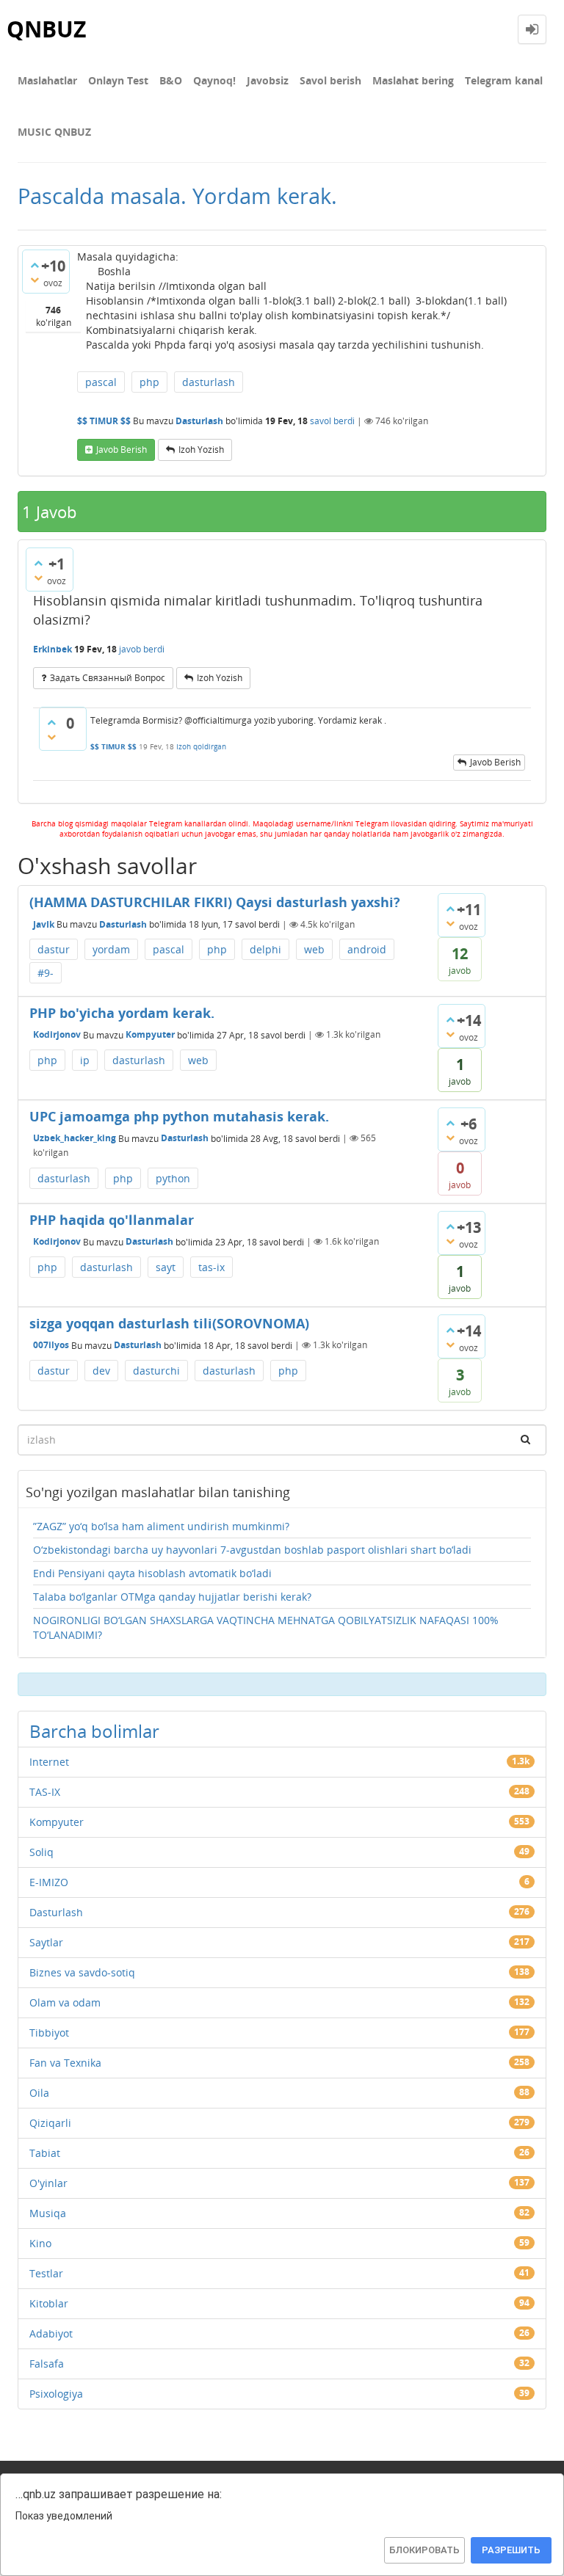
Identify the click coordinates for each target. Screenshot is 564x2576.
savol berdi (332, 421)
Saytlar (46, 1942)
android (367, 949)
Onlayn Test (118, 80)
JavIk (44, 924)
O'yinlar (48, 2183)
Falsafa (47, 2364)
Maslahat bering (413, 80)
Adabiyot (51, 2333)
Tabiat (45, 2153)
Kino (40, 2243)
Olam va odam (65, 2002)
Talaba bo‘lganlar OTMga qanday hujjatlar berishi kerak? (172, 1597)
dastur (54, 949)
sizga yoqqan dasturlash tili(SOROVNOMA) (169, 1323)
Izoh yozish (201, 450)
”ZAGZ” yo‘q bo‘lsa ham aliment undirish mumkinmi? (161, 1526)
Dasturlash (199, 421)
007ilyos (51, 1345)
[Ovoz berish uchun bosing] (35, 265)
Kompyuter (150, 1034)
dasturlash (209, 382)
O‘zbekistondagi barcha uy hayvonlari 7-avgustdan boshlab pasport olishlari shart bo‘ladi (252, 1550)
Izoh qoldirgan (201, 746)
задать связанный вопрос (108, 678)
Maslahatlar (47, 80)
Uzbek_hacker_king (75, 1138)
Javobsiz (268, 80)
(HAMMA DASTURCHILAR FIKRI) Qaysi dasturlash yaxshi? (215, 902)
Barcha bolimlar (94, 1731)
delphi (265, 949)
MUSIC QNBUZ (54, 132)
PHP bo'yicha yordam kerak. (122, 1013)
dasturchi (156, 1371)
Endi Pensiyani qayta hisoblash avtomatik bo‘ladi (152, 1573)
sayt (166, 1267)
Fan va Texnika (65, 2063)
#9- (46, 973)
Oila (39, 2093)
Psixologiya (56, 2394)
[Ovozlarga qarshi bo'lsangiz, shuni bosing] (35, 280)
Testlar (46, 2273)
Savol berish (330, 80)
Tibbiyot (49, 2033)
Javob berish (122, 450)
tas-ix (211, 1267)
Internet (49, 1762)
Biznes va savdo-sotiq (82, 1972)
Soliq (41, 1852)
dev (101, 1371)
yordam (111, 949)
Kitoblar (49, 2303)
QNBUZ (46, 29)
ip (85, 1060)
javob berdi (142, 649)
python (173, 1178)
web (314, 949)
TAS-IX (45, 1792)
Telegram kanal (504, 80)
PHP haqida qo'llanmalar (112, 1220)
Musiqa (48, 2213)
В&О (171, 80)
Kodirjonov (57, 1034)
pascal (101, 382)
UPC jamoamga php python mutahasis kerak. (179, 1116)
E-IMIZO (49, 1882)
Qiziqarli (50, 2123)
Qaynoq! (214, 80)
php (149, 382)
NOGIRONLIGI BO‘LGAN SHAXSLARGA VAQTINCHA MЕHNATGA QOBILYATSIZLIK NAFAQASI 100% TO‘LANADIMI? (266, 1627)
